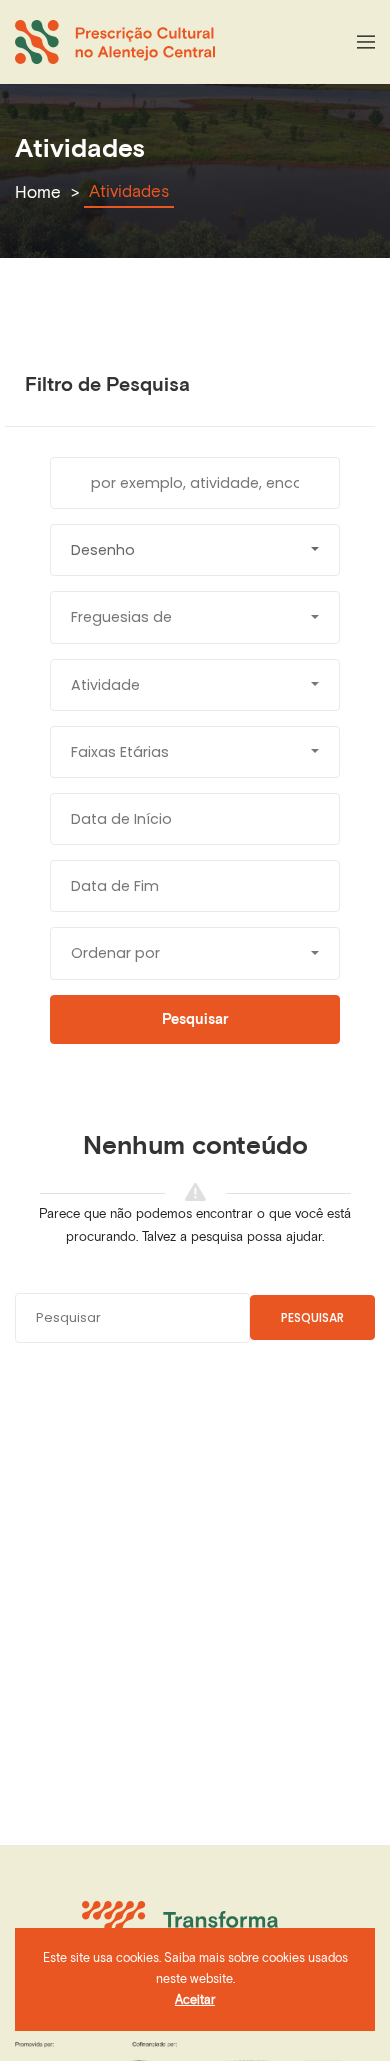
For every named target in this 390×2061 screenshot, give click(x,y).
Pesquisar (312, 1317)
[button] (195, 550)
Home (38, 192)
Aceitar (195, 1999)
